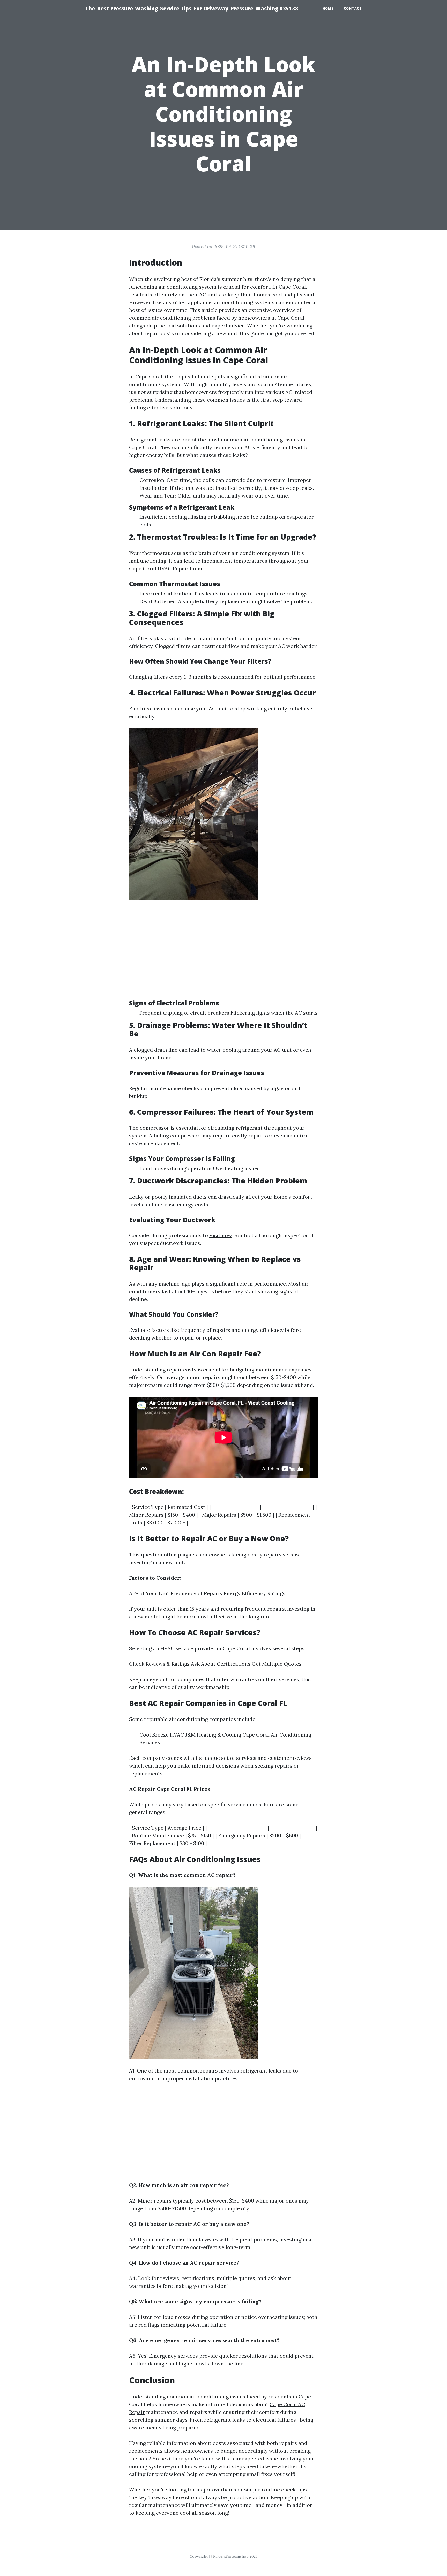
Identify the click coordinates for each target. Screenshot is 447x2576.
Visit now (221, 1235)
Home (328, 8)
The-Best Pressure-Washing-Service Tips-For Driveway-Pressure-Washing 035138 (192, 8)
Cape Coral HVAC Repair (159, 568)
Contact (353, 8)
